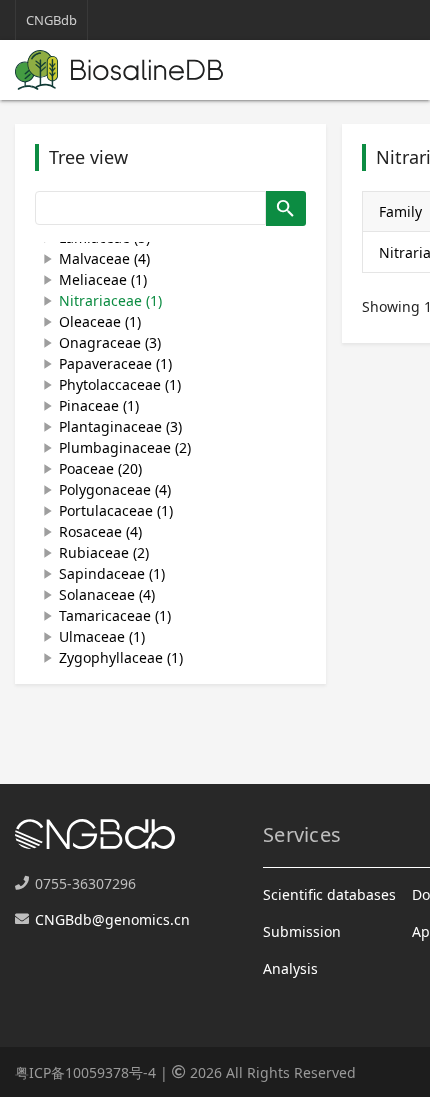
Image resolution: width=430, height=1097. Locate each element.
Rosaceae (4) (100, 531)
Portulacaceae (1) (116, 510)
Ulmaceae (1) (102, 636)
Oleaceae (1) (100, 321)
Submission (302, 931)
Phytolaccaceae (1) (120, 384)
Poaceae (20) (100, 468)
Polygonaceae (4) (115, 489)
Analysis (290, 968)
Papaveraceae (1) (115, 363)
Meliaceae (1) (103, 279)
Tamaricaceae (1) (115, 615)
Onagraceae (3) (110, 342)
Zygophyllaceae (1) (121, 657)
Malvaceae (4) (104, 258)
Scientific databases (329, 894)
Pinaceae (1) (99, 405)
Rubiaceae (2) (104, 552)
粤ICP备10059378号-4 (85, 1072)
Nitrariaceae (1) (110, 300)
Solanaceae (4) (107, 594)
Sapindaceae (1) (112, 573)
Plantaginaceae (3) (120, 426)
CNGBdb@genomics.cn (112, 919)
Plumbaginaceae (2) (125, 447)
